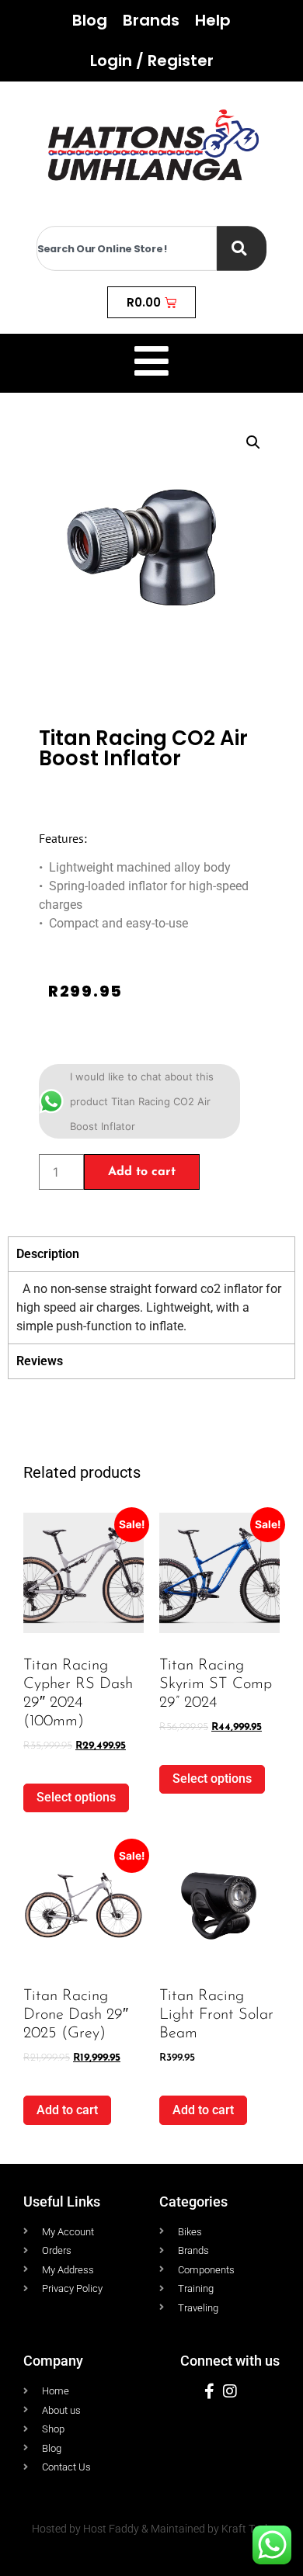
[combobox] (127, 248)
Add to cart (142, 1172)
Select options (76, 1797)
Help (213, 20)
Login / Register (152, 61)
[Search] (242, 248)
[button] (253, 442)
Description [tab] (48, 1254)
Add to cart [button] (67, 2110)
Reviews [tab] (40, 1361)
